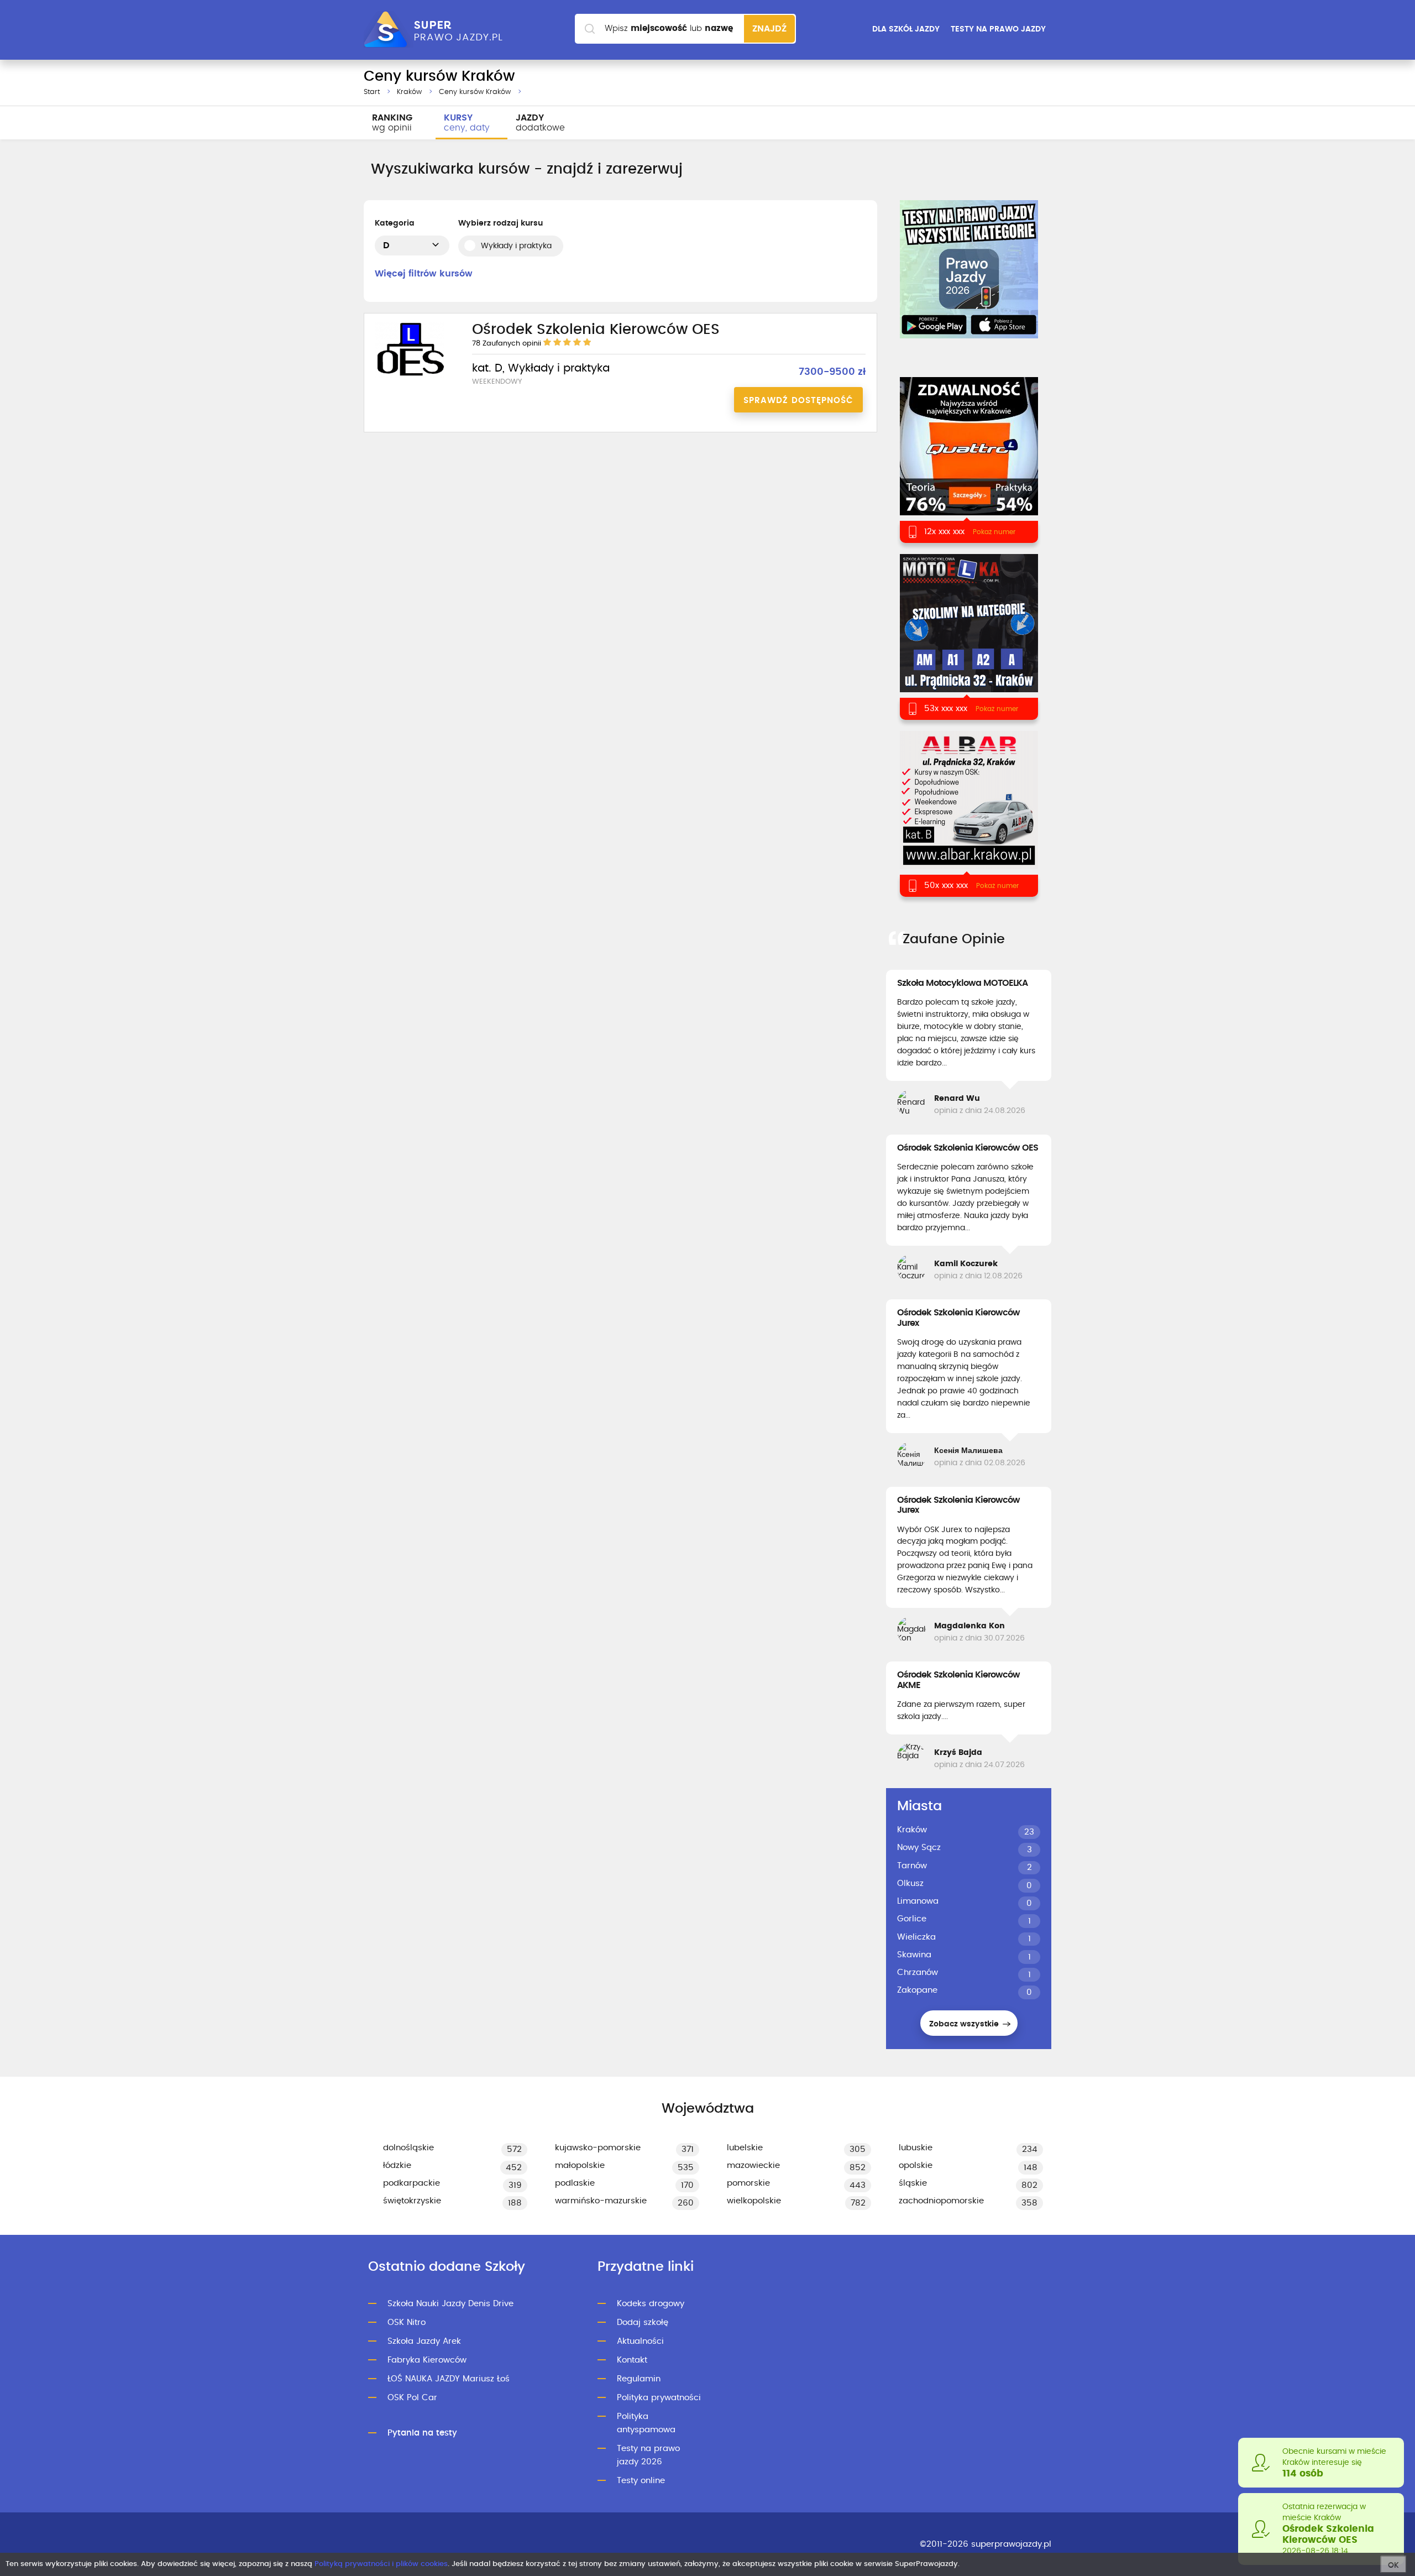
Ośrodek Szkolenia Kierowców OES (968, 1148)
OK (1393, 2565)
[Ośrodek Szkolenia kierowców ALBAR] (969, 814)
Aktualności (640, 2341)
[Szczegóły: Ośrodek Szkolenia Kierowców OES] (410, 376)
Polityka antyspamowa (646, 2423)
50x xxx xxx (946, 885)
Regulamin (639, 2379)
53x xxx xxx (946, 709)
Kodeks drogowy (651, 2304)
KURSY (467, 123)
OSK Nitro (407, 2322)
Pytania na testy (422, 2433)
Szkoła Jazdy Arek (424, 2341)
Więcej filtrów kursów (424, 274)
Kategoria (395, 223)
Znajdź (769, 29)
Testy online (641, 2481)
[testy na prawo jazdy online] (969, 269)
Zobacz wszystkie (965, 2024)
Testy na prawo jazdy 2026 (648, 2455)
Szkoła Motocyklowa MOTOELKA (962, 983)
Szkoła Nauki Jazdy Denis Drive (450, 2304)
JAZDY (540, 123)
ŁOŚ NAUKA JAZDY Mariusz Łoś (449, 2379)
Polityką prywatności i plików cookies (381, 2564)
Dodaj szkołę (643, 2322)
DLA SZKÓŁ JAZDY (906, 29)
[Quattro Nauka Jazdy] (969, 460)
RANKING (392, 123)
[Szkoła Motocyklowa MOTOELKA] (969, 637)
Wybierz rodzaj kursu (501, 223)
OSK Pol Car (412, 2398)
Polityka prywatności (659, 2398)
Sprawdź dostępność (798, 401)
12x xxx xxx (944, 532)
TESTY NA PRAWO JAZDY (998, 29)
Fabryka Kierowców (427, 2360)
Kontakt (632, 2360)
